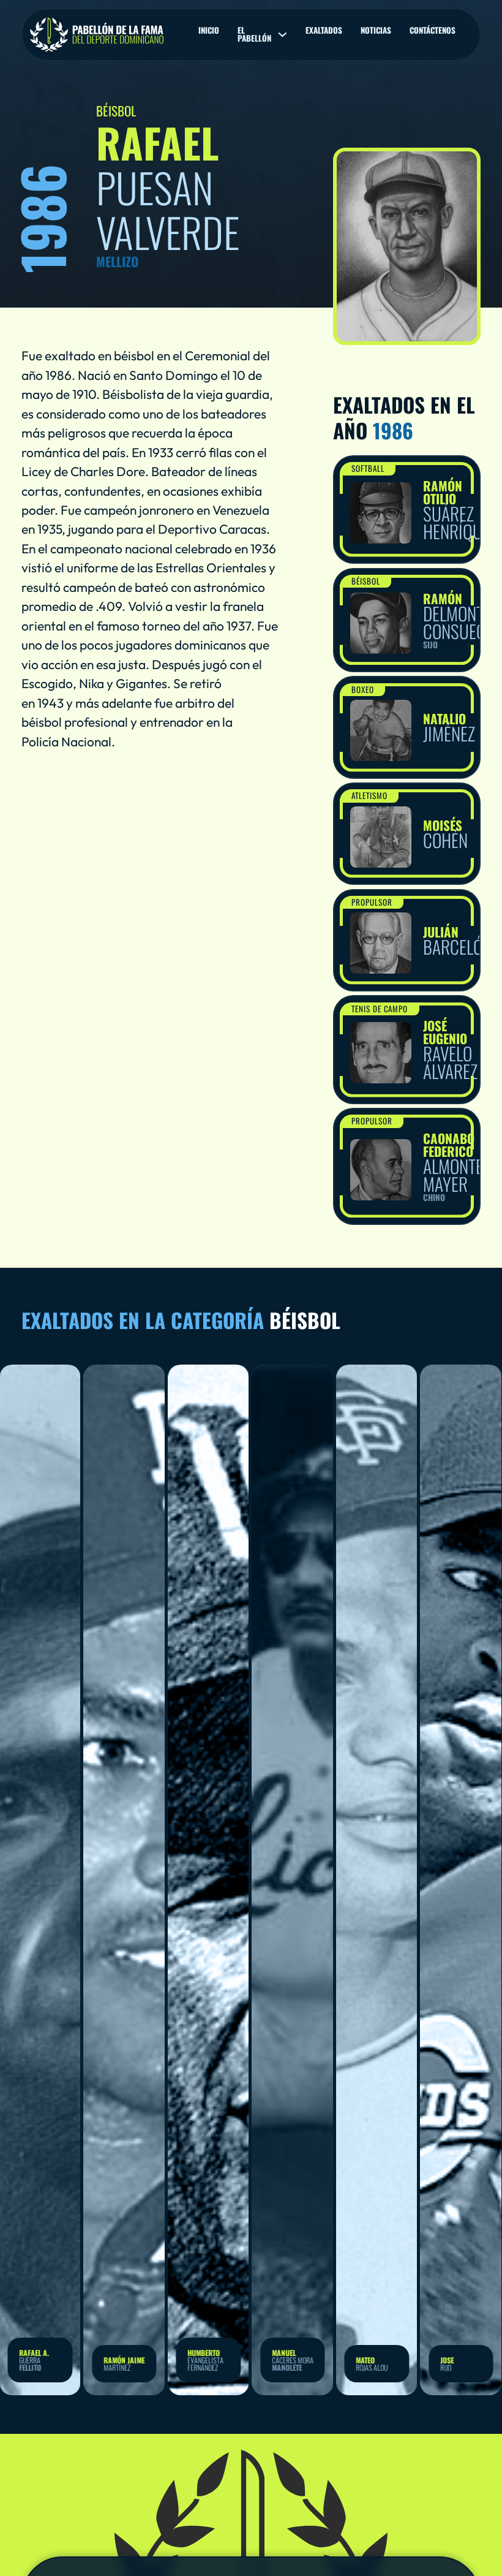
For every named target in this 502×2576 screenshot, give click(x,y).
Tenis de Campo (380, 1009)
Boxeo (363, 689)
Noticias (376, 30)
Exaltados (324, 30)
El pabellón (254, 34)
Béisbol (366, 581)
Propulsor (372, 902)
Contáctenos (433, 30)
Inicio (209, 30)
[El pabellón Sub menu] (283, 35)
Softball (368, 468)
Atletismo (369, 795)
